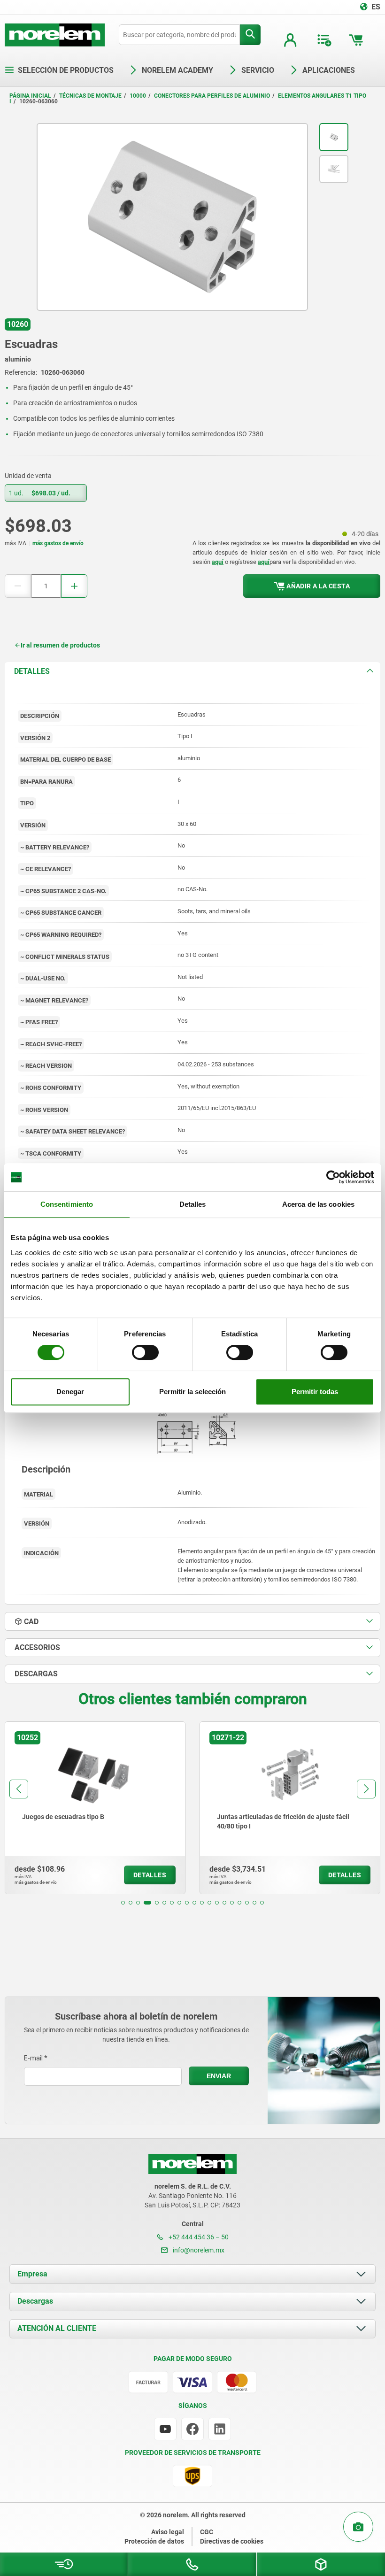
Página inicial (30, 96)
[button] (123, 1903)
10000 (138, 96)
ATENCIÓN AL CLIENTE (57, 2328)
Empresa (32, 2274)
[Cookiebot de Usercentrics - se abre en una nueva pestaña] (333, 1177)
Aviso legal (168, 2532)
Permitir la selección (192, 1392)
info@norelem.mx (198, 2250)
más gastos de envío (58, 543)
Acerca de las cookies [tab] (318, 1204)
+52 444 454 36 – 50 (198, 2237)
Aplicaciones (329, 70)
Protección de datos (154, 2541)
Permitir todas (315, 1392)
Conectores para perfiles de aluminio (212, 96)
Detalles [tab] (193, 1204)
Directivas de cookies (232, 2541)
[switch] (145, 1352)
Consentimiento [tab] (67, 1204)
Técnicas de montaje (90, 96)
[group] (95, 1808)
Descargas (35, 2301)
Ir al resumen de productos (60, 645)
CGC (207, 2532)
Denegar (70, 1392)
